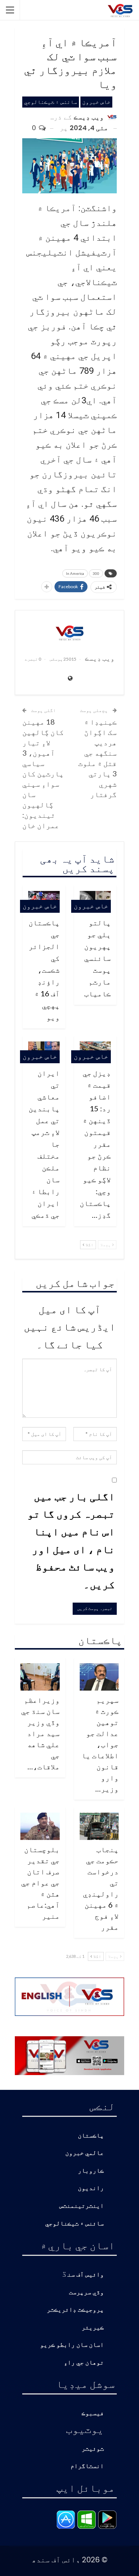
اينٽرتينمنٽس (82, 2206)
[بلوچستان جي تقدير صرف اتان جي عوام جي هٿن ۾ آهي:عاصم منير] (40, 1826)
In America (75, 573)
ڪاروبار (91, 2171)
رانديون (91, 2188)
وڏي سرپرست (86, 2293)
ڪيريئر (93, 2328)
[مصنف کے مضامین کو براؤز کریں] (69, 633)
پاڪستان (91, 2136)
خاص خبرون (96, 102)
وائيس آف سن (86, 2275)
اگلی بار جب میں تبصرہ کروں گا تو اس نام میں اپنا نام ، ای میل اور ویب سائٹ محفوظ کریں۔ (71, 1540)
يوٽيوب (85, 2429)
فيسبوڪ (93, 2414)
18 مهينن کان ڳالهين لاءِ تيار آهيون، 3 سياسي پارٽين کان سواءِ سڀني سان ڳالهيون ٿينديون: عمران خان (43, 773)
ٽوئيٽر (93, 2449)
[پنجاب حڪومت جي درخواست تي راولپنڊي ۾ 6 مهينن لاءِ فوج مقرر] (99, 1826)
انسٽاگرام (87, 2466)
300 (96, 573)
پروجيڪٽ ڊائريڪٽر (75, 2310)
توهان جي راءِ (84, 2363)
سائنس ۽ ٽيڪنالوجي (51, 102)
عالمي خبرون (85, 2153)
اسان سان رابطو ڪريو (72, 2345)
